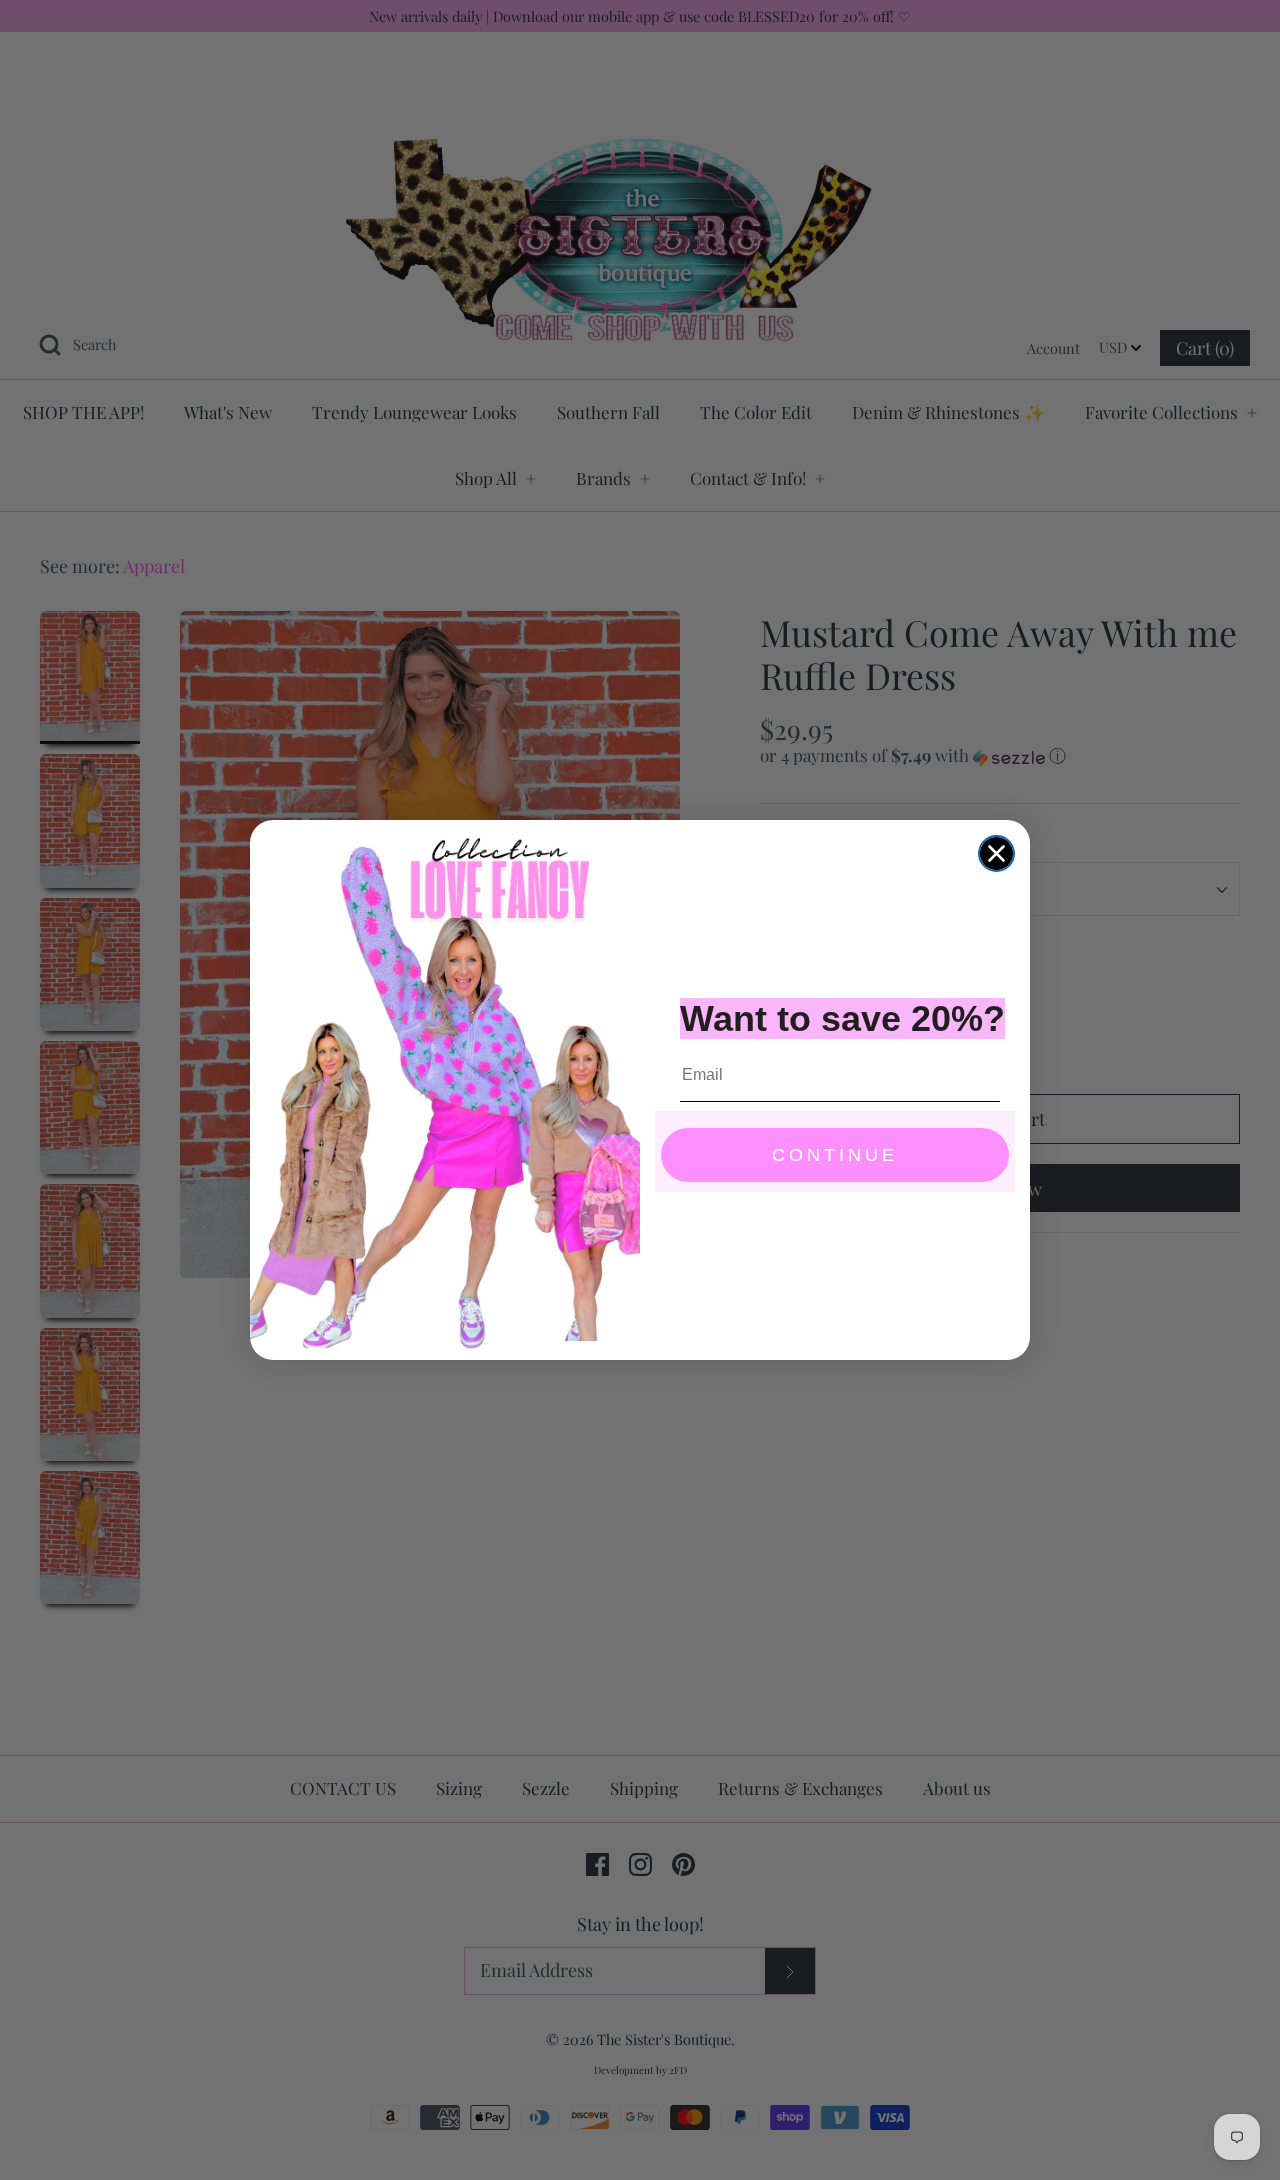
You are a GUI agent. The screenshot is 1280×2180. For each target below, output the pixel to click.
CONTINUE (835, 1155)
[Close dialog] (996, 853)
